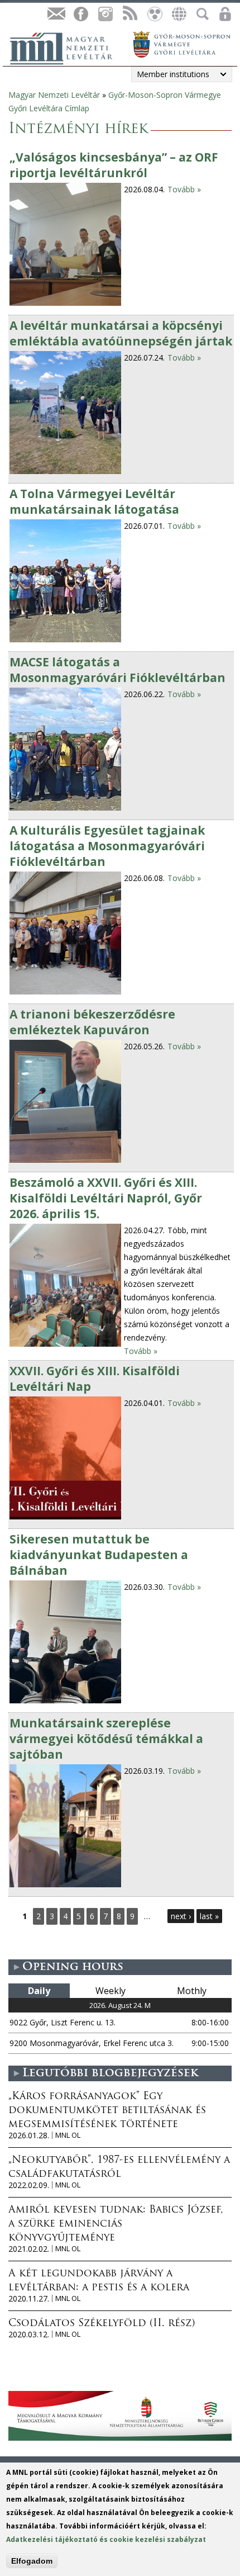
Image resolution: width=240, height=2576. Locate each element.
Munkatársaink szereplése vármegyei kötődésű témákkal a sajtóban (106, 1739)
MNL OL (68, 2135)
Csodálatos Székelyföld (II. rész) (102, 2324)
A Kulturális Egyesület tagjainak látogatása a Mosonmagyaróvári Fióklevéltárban (107, 846)
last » (209, 1916)
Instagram (105, 14)
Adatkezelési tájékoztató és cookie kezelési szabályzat (106, 2539)
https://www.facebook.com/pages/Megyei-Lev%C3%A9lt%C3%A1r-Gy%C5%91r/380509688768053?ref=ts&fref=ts (80, 14)
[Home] (67, 47)
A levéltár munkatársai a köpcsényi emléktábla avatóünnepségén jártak (121, 333)
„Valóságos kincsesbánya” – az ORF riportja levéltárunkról (114, 165)
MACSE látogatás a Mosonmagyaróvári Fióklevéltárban (117, 670)
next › (181, 1916)
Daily (39, 1991)
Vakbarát (154, 14)
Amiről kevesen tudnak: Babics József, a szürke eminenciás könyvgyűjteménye (116, 2224)
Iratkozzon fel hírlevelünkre (56, 14)
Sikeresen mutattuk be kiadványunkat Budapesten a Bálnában (99, 1555)
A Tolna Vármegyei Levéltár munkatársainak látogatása (94, 501)
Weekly (111, 1991)
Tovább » (184, 189)
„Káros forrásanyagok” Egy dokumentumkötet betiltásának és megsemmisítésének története (107, 2111)
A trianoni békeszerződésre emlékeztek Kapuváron (92, 1022)
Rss (129, 14)
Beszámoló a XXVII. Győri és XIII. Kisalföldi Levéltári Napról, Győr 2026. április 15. (106, 1198)
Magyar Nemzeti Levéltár (54, 95)
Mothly (192, 1991)
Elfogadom (32, 2561)
